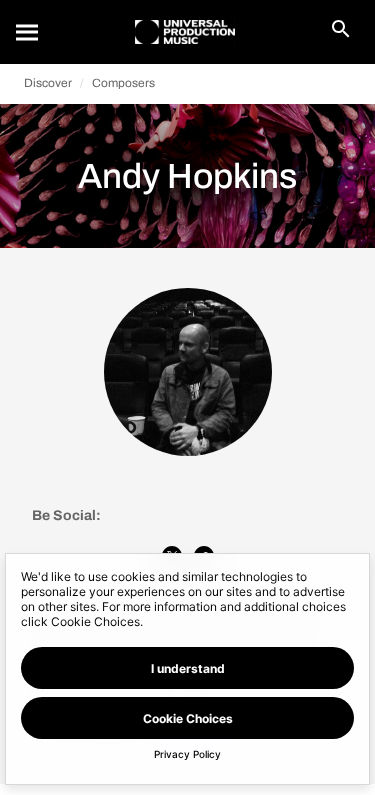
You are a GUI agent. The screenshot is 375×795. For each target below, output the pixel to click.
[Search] (28, 32)
